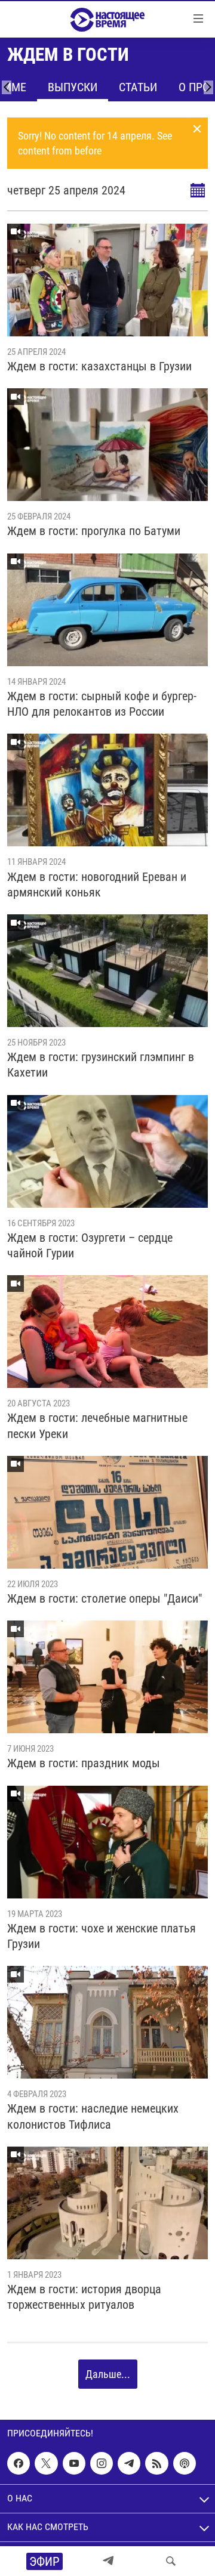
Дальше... (108, 2374)
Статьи (138, 87)
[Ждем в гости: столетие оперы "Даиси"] (107, 1512)
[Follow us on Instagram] (102, 2463)
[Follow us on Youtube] (74, 2463)
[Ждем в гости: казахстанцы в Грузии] (107, 280)
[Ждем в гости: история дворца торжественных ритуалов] (107, 2203)
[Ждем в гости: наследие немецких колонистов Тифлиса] (107, 2022)
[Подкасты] (185, 2463)
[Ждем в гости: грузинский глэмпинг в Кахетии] (107, 971)
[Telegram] (108, 2561)
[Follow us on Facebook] (19, 2463)
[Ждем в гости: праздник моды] (107, 1677)
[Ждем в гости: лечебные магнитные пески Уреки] (107, 1332)
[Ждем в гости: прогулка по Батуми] (107, 445)
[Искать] (171, 2561)
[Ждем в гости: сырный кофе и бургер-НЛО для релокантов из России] (107, 610)
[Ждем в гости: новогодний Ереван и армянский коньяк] (107, 790)
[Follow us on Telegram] (129, 2463)
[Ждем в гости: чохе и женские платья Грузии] (107, 1842)
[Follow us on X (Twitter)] (46, 2463)
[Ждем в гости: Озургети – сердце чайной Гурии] (107, 1151)
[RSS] (156, 2463)
